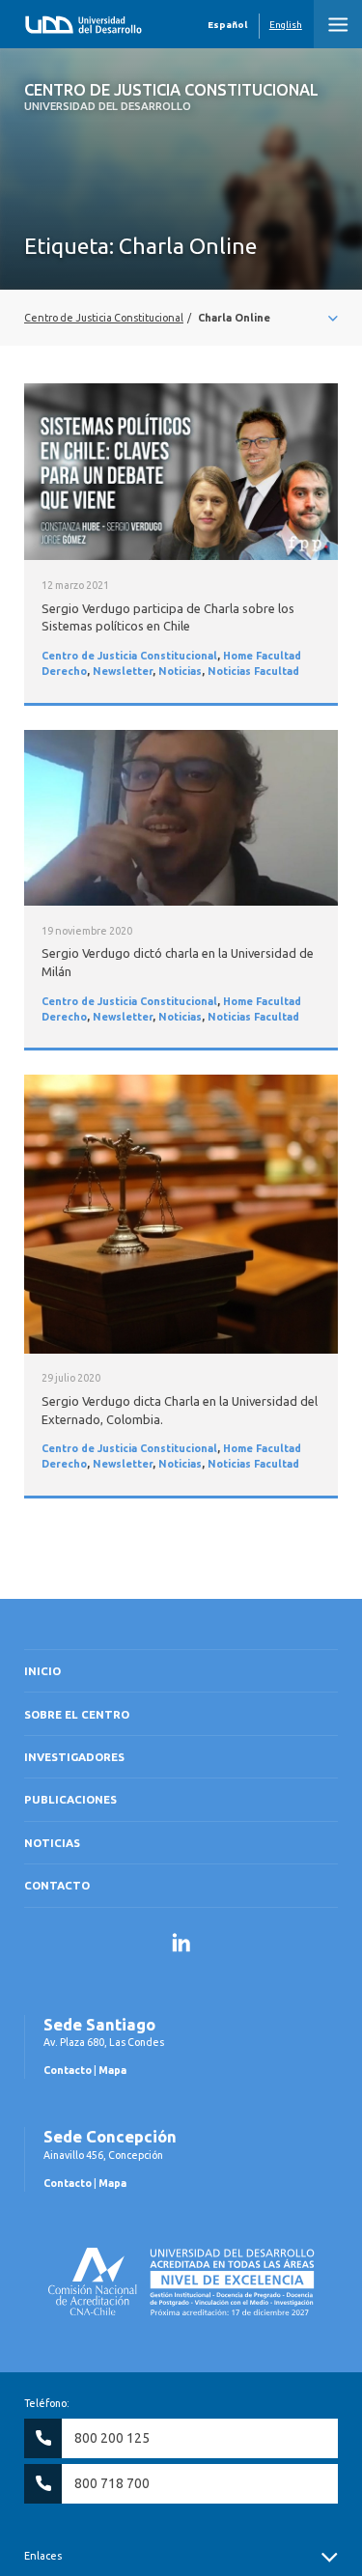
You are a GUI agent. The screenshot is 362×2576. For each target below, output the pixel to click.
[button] (338, 24)
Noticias (180, 671)
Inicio (42, 1671)
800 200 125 (112, 2438)
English (286, 25)
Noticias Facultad (253, 671)
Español (227, 25)
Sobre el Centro (77, 1714)
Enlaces (43, 2556)
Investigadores (74, 1757)
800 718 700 (112, 2483)
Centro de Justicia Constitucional (171, 97)
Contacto (57, 1885)
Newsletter (123, 671)
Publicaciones (70, 1799)
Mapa (112, 2070)
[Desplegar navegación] (181, 318)
